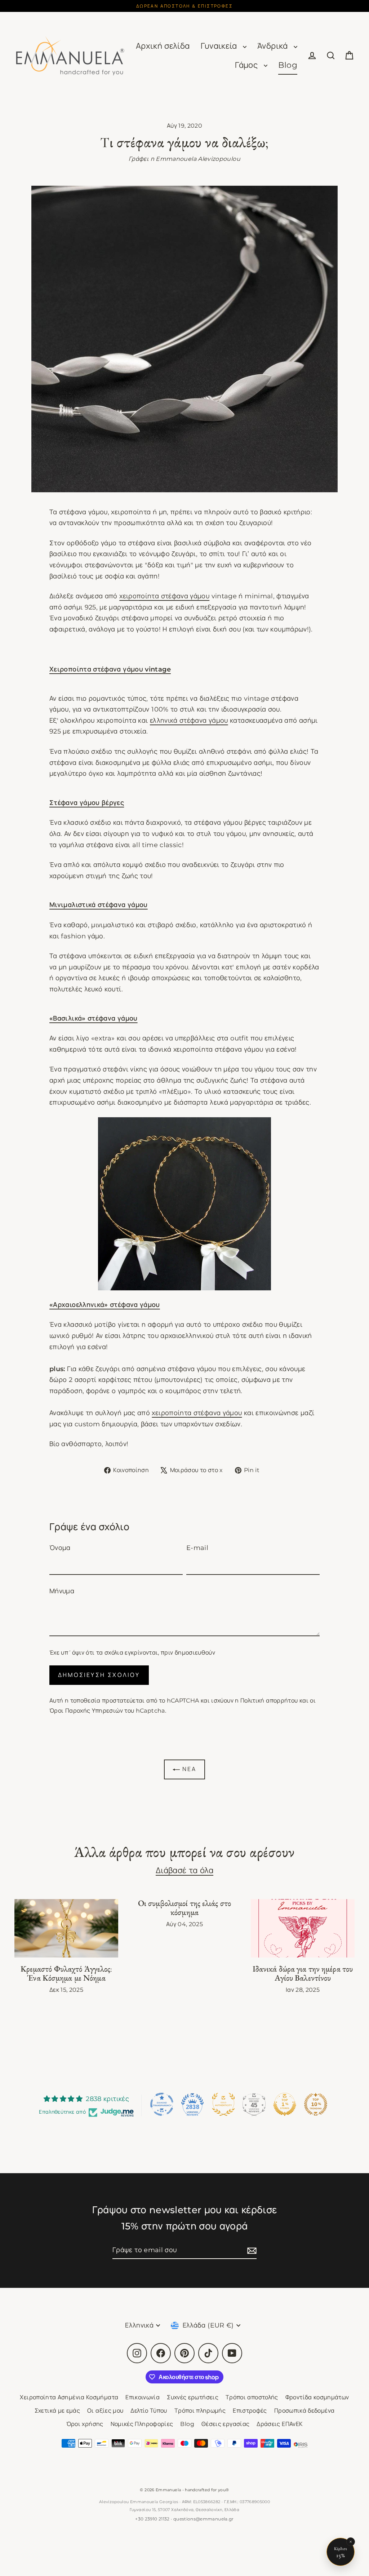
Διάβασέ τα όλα (184, 1870)
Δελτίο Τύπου (149, 2411)
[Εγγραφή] (251, 2251)
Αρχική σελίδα (163, 46)
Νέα (188, 1769)
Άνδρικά (274, 46)
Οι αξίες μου (105, 2411)
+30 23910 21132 (152, 2519)
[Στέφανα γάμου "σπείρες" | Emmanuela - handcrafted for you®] (184, 1204)
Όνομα (60, 1548)
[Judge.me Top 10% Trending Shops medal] (316, 2104)
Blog (288, 65)
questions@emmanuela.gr (204, 2519)
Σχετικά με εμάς (57, 2411)
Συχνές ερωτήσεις (193, 2397)
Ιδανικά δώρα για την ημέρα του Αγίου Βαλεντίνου (303, 1974)
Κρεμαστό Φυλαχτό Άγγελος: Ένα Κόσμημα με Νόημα (66, 1974)
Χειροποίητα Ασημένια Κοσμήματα (69, 2397)
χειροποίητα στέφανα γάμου (164, 596)
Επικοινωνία (143, 2397)
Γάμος (247, 65)
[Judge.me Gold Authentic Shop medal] (223, 2104)
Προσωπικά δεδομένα (304, 2411)
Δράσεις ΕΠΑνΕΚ (280, 2424)
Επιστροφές (250, 2411)
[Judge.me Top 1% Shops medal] (285, 2104)
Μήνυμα (62, 1591)
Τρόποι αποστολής (252, 2397)
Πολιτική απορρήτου (269, 1701)
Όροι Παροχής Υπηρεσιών (86, 1711)
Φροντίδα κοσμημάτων (317, 2397)
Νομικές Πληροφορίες (142, 2424)
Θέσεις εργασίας (225, 2424)
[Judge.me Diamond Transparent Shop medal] (162, 2104)
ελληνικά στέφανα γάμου (189, 721)
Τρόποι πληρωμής (200, 2411)
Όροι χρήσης (85, 2424)
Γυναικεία (220, 46)
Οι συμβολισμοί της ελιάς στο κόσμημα (184, 1908)
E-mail (197, 1548)
